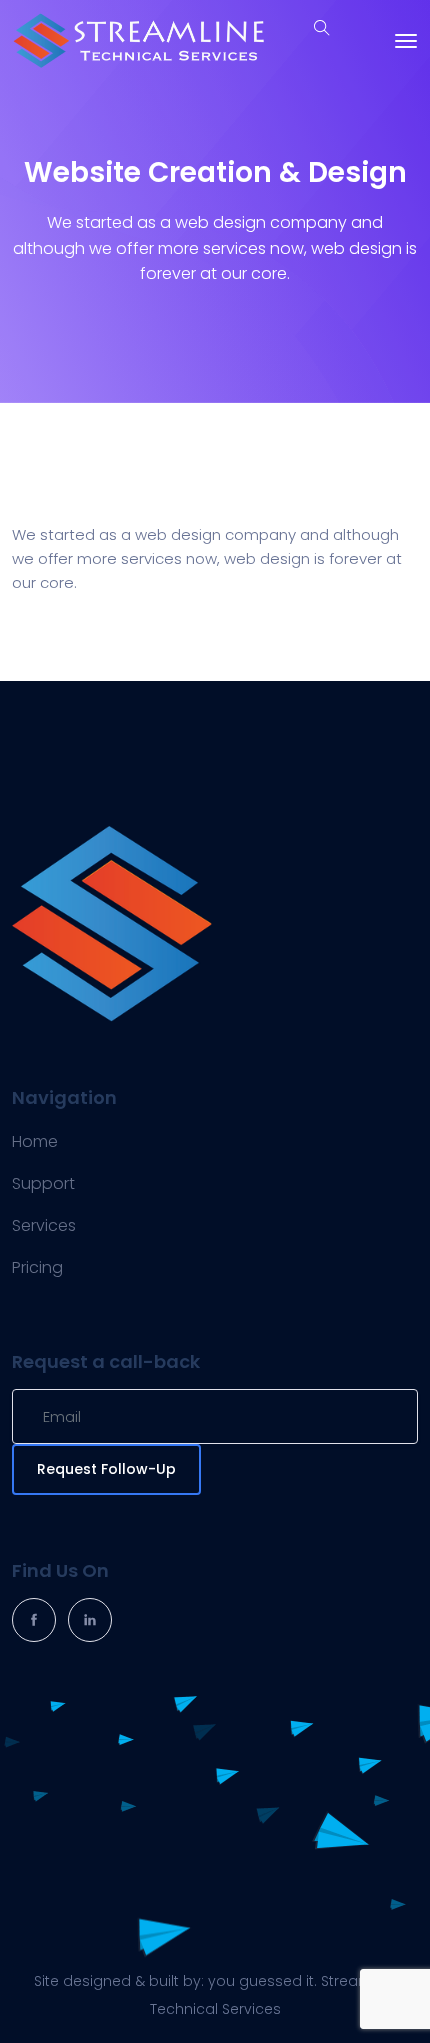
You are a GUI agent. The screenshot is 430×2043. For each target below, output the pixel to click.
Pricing (37, 1267)
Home (35, 1141)
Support (43, 1183)
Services (44, 1225)
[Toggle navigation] (406, 41)
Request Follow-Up (106, 1469)
